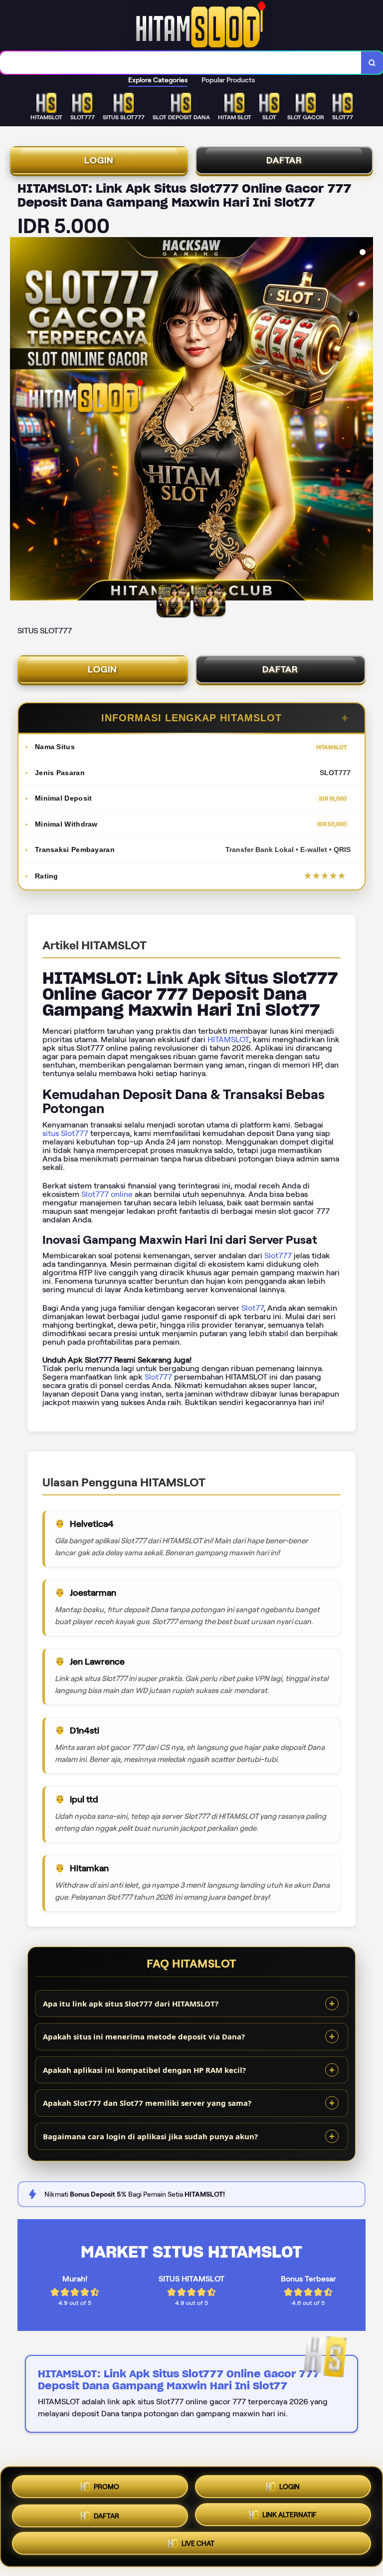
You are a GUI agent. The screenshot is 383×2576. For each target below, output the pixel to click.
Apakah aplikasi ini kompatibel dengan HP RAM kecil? (144, 2070)
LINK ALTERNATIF (289, 2513)
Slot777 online (107, 1194)
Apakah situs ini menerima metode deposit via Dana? (144, 2036)
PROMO (106, 2484)
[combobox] (181, 63)
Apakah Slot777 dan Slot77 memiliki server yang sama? (147, 2103)
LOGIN (99, 160)
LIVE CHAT (198, 2544)
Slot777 (278, 1256)
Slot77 (252, 1308)
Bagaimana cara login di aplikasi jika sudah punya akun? (150, 2136)
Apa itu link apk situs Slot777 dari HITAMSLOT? (131, 2004)
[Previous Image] (18, 420)
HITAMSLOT (228, 1039)
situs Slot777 (65, 1133)
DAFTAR (284, 160)
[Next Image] (365, 420)
